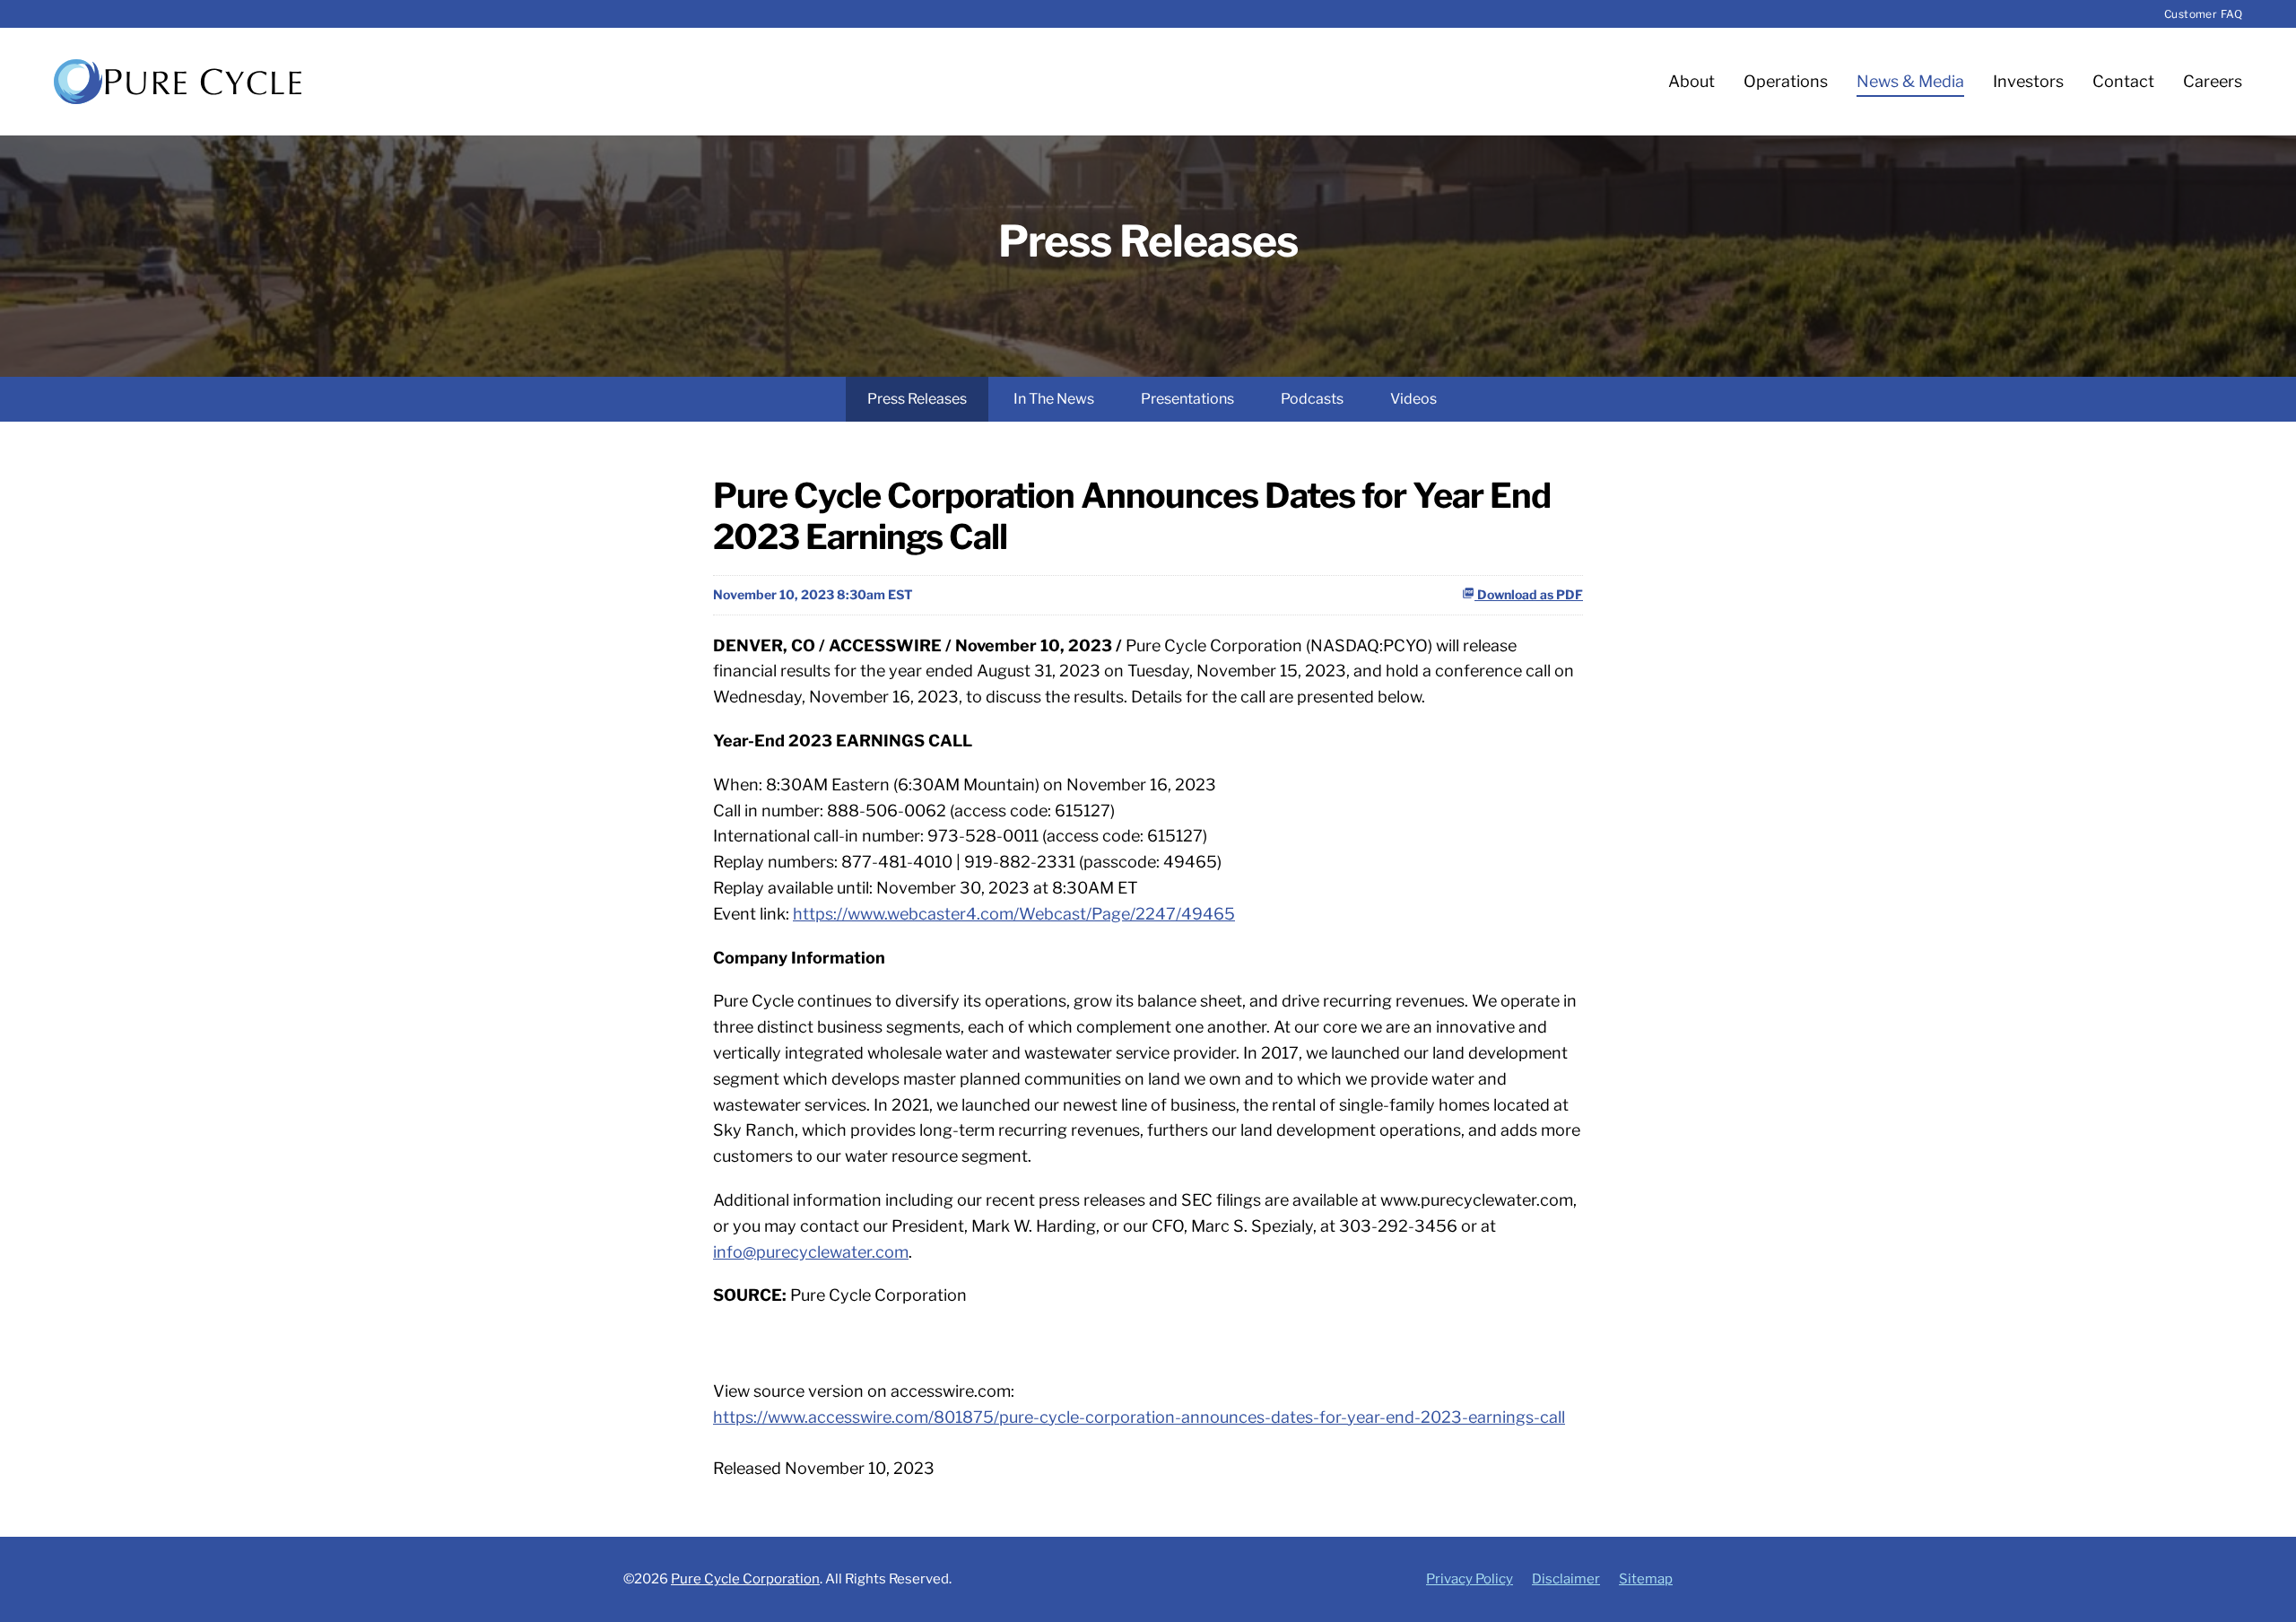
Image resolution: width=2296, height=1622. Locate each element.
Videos (1413, 399)
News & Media (1910, 81)
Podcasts (1312, 399)
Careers (2213, 81)
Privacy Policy (1470, 1579)
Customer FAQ (2203, 14)
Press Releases (917, 399)
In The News (1054, 399)
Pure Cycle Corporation (745, 1579)
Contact (2123, 81)
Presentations (1187, 399)
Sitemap (1646, 1579)
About (1692, 81)
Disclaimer (1566, 1579)
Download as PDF (1529, 594)
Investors (2028, 81)
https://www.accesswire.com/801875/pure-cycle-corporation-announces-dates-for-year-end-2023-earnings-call (1139, 1417)
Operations (1786, 81)
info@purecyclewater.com (811, 1252)
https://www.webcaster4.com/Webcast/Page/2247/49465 (1014, 914)
